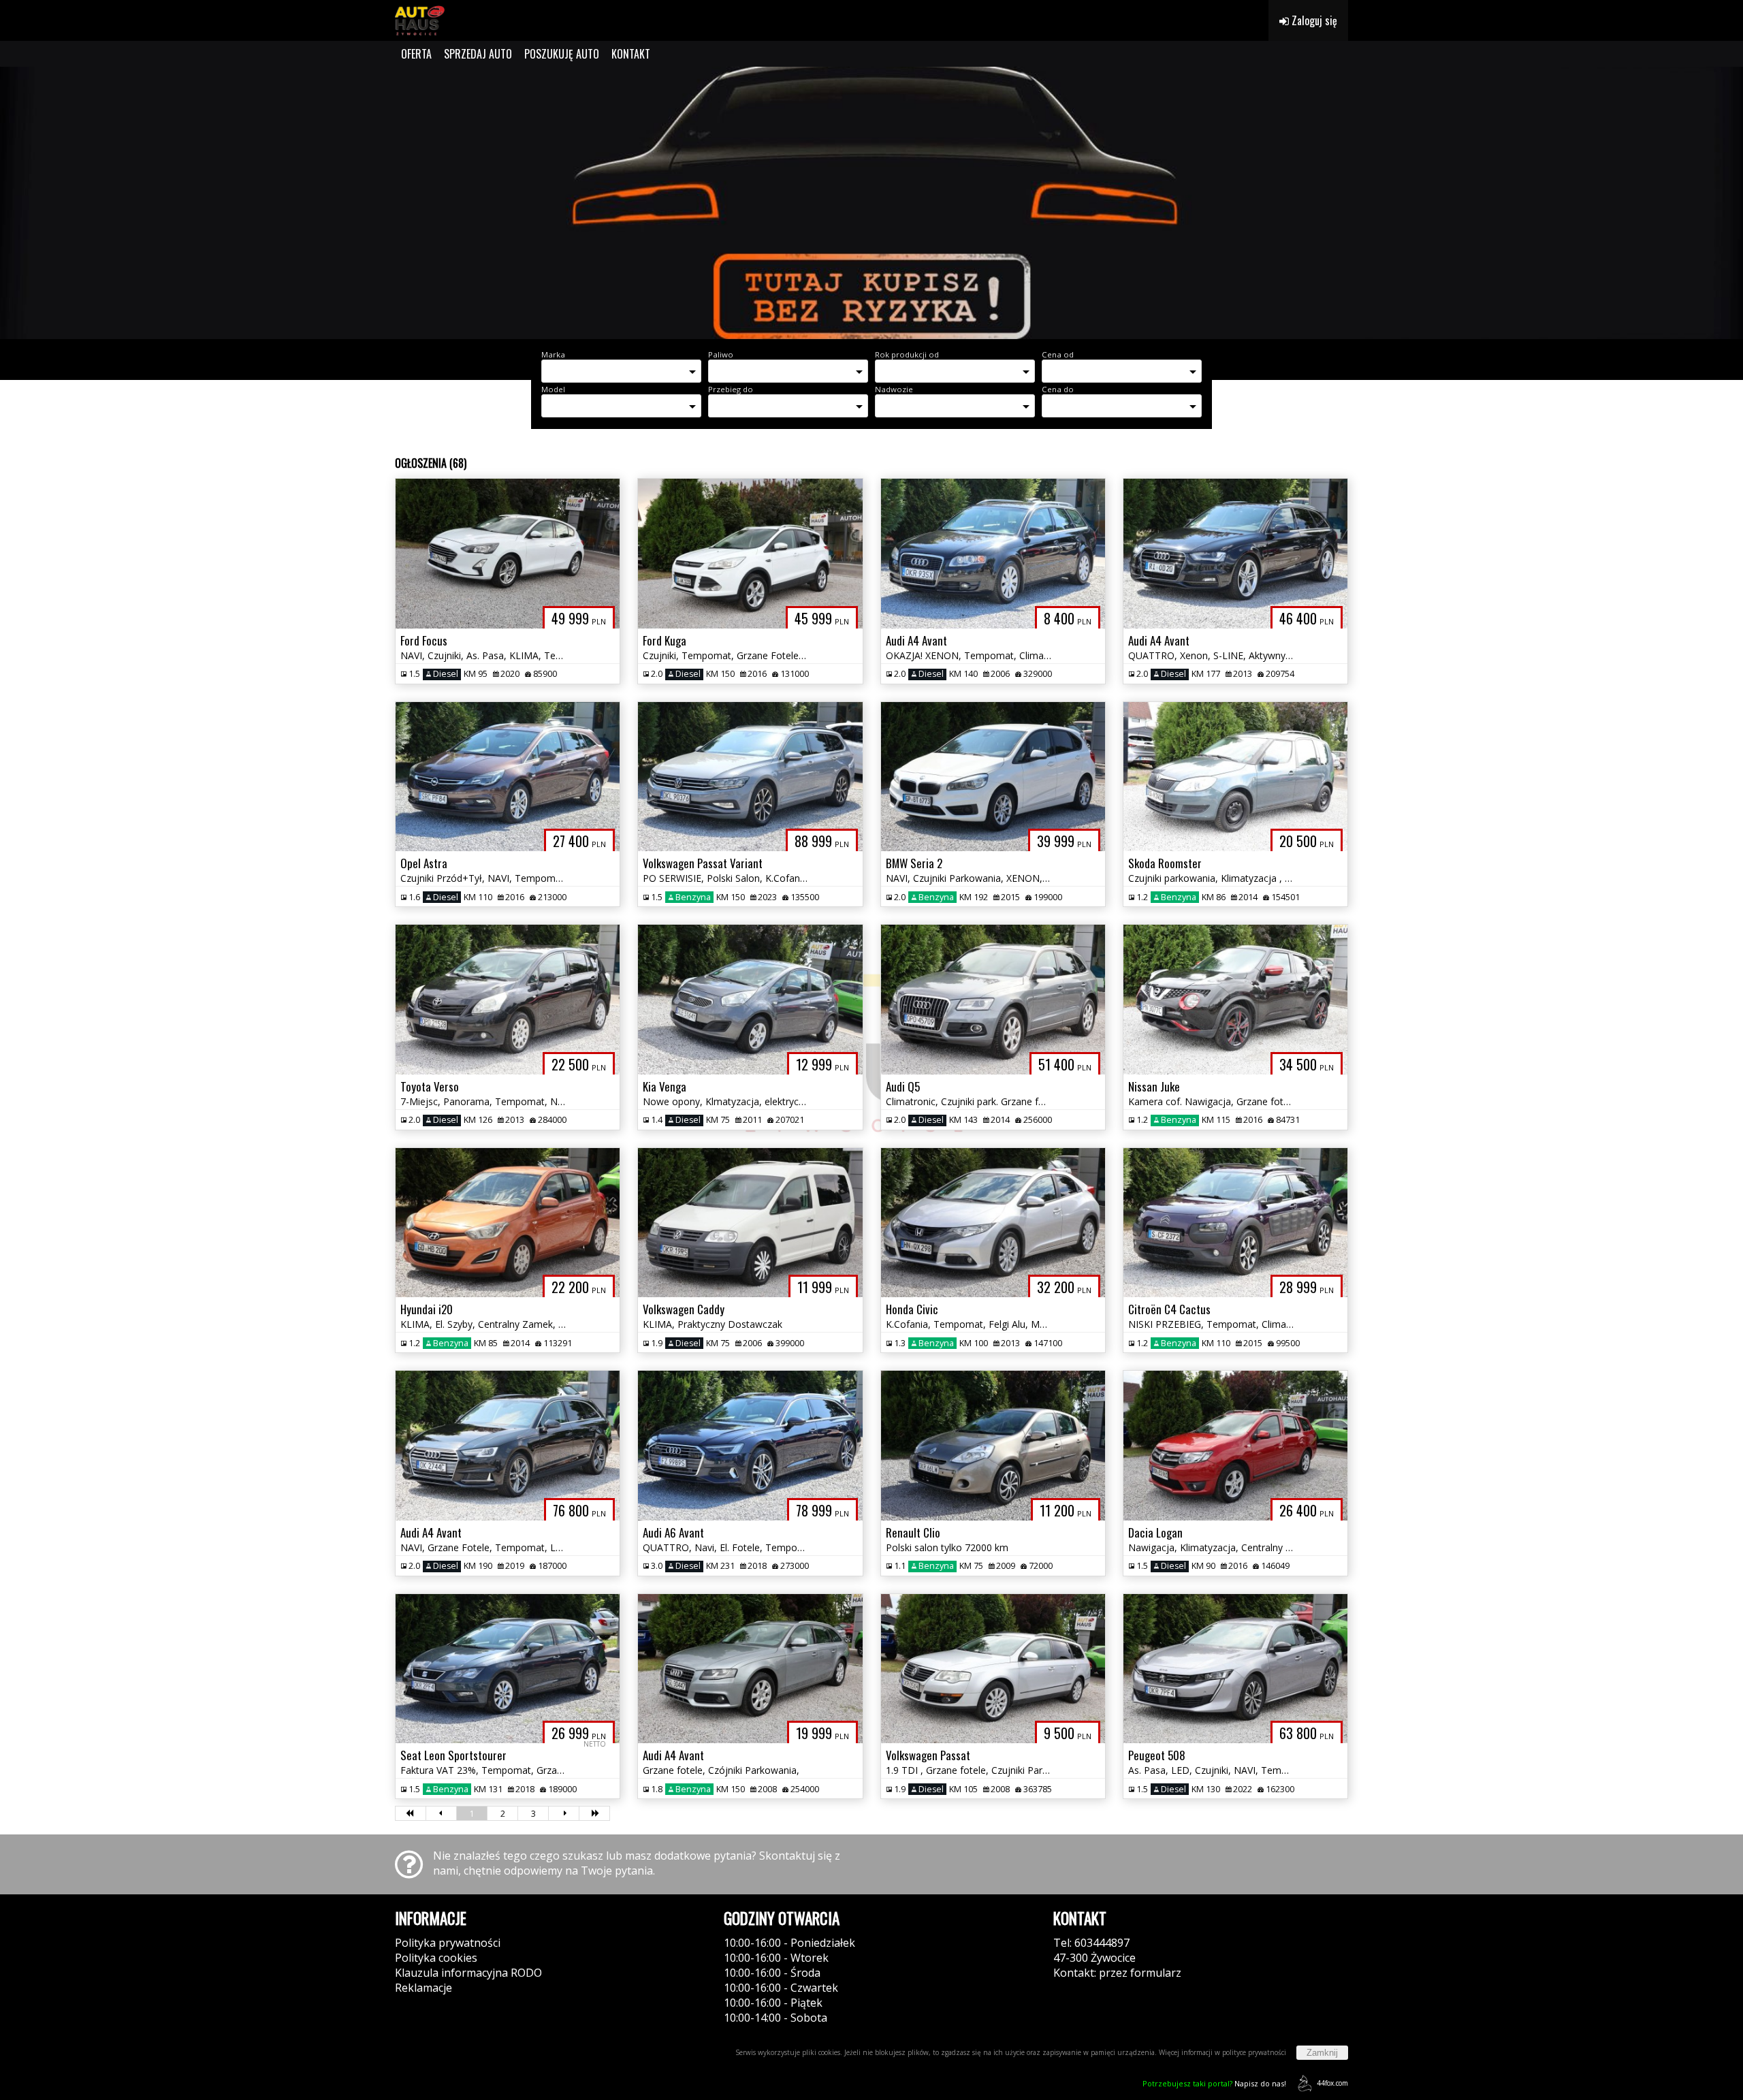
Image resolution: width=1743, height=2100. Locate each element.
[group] (871, 203)
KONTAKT (631, 54)
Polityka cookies (436, 1958)
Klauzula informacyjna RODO (468, 1973)
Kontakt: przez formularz (1117, 1973)
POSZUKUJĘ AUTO (562, 54)
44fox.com (1332, 2083)
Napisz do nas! (1214, 2083)
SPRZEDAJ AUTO (478, 54)
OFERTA (416, 54)
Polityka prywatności (448, 1943)
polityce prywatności (1254, 2052)
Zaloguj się (1313, 20)
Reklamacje (423, 1988)
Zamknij (1322, 2053)
